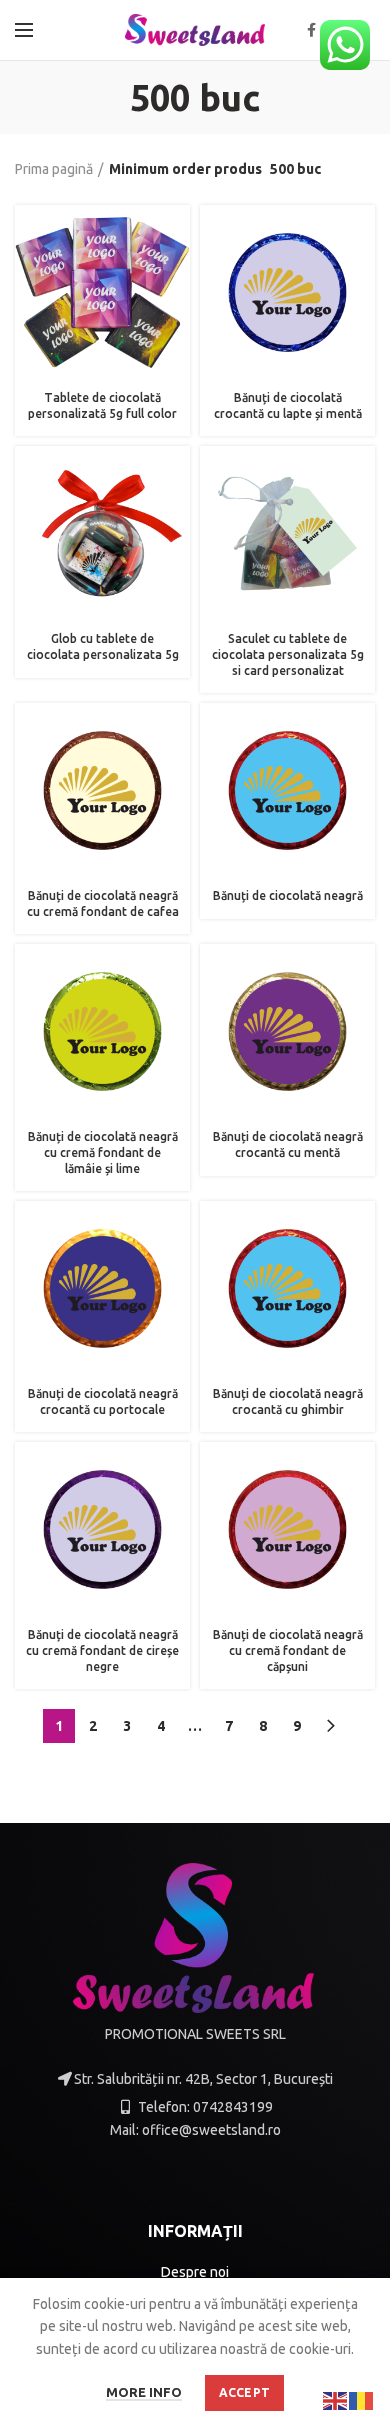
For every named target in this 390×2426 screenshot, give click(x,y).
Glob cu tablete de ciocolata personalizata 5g (103, 646)
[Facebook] (311, 30)
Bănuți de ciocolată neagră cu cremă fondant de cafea (103, 903)
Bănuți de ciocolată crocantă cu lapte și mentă (288, 405)
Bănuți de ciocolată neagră (288, 895)
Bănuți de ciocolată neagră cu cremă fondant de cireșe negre (102, 1650)
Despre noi (195, 2272)
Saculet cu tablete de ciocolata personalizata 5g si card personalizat (288, 654)
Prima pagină (54, 169)
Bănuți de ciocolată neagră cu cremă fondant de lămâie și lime (103, 1152)
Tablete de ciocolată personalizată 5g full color (102, 405)
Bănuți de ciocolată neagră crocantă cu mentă (288, 1144)
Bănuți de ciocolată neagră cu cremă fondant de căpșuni (288, 1650)
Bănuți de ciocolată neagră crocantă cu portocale (103, 1401)
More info (144, 2392)
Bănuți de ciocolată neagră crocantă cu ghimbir (288, 1401)
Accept (245, 2392)
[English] (336, 2400)
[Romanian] (362, 2400)
